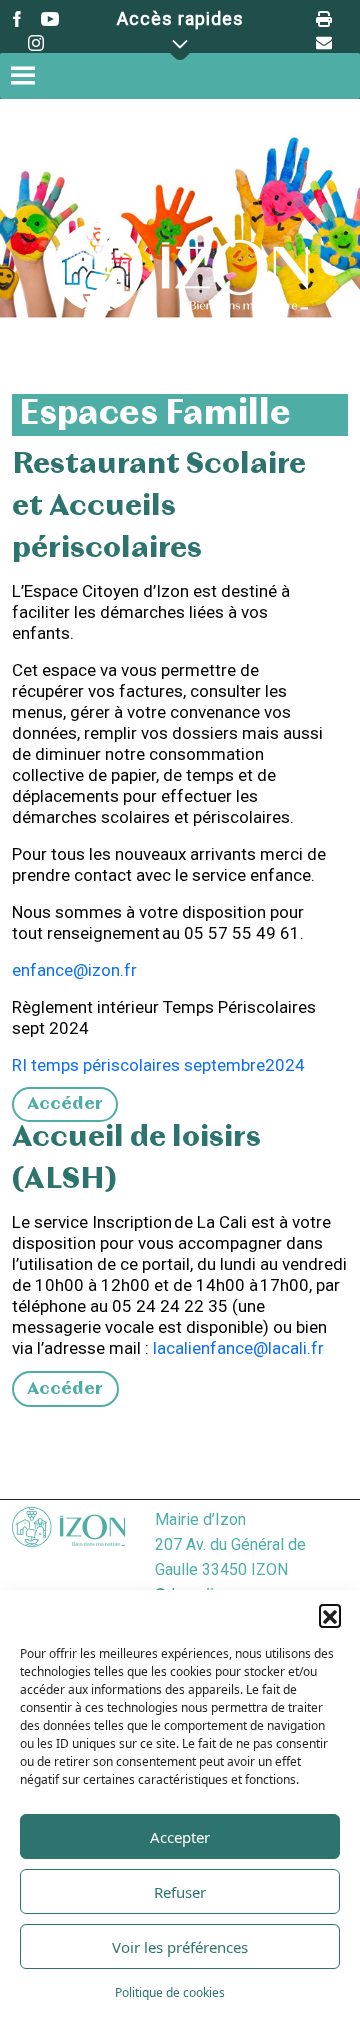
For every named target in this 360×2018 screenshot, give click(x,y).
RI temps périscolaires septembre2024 (158, 1065)
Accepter (180, 1837)
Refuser (180, 1892)
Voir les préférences (180, 1947)
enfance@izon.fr (74, 970)
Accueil (123, 327)
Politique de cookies (170, 1992)
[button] (330, 1615)
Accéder (65, 1105)
